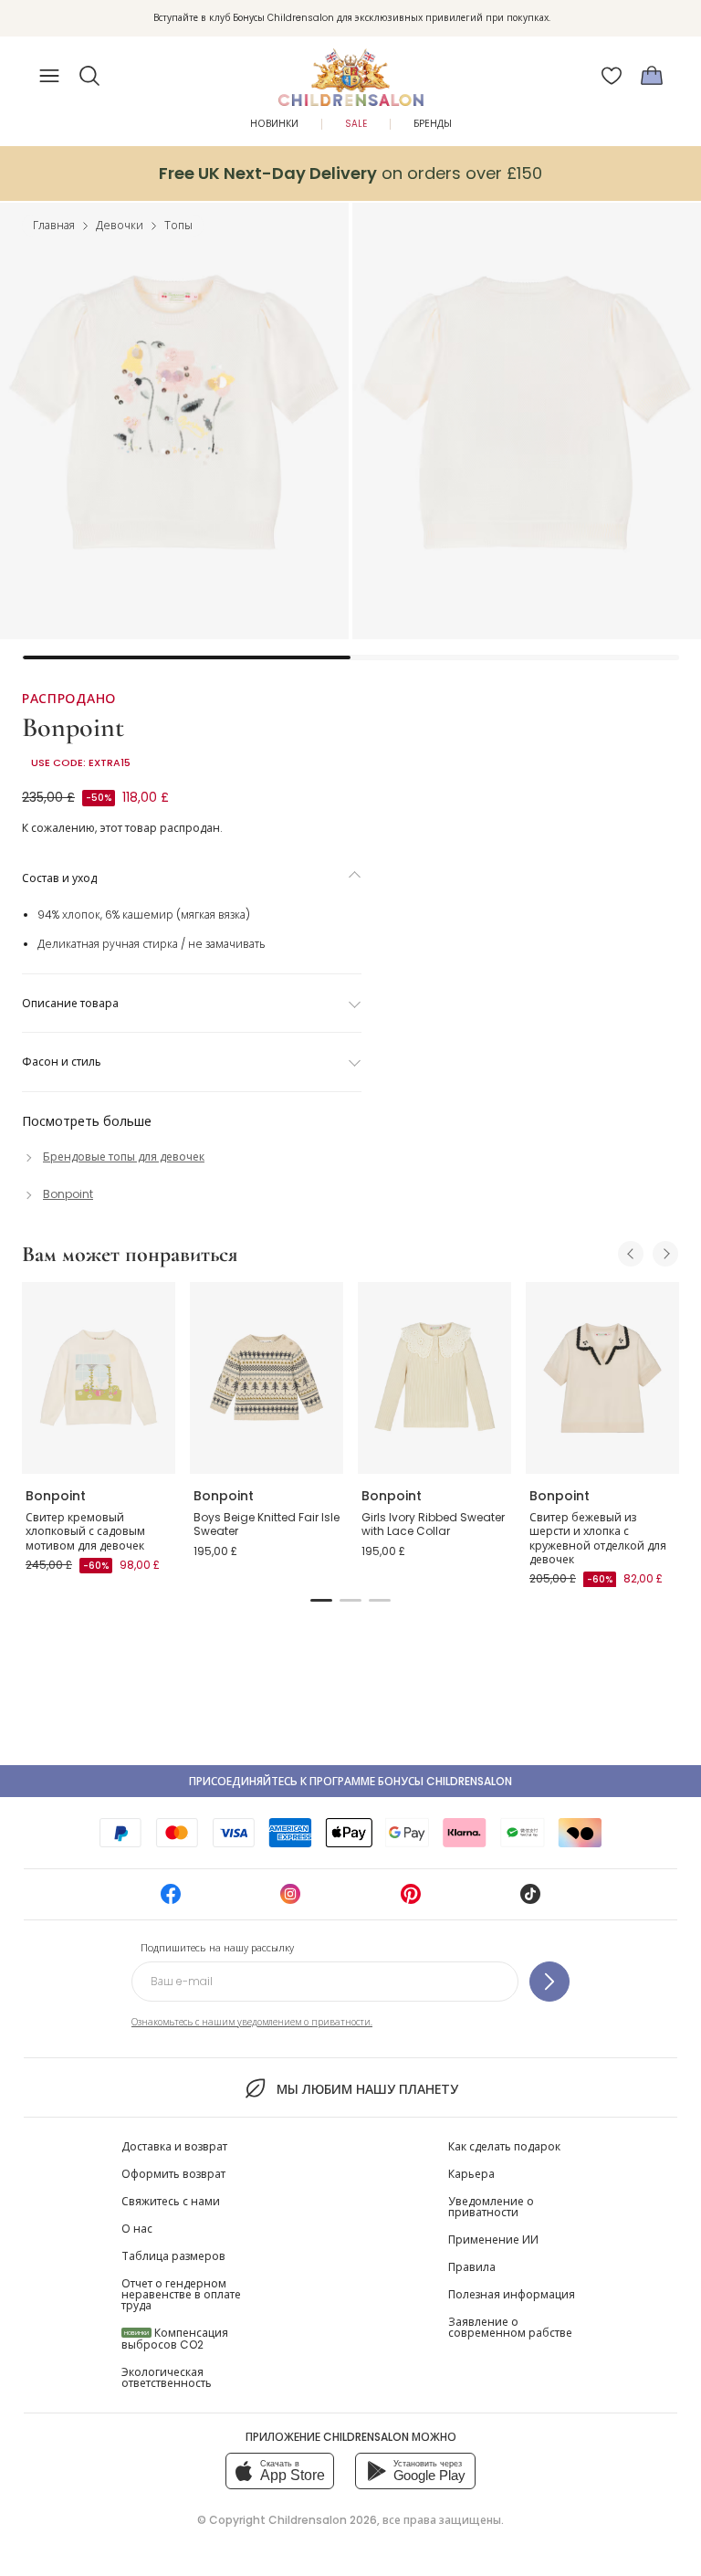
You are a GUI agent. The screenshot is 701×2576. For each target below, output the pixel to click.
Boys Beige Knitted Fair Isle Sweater (267, 1525)
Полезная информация (512, 2294)
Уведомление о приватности (491, 2207)
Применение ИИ (493, 2240)
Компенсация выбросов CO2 (175, 2339)
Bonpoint (73, 727)
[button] (89, 76)
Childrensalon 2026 (323, 2520)
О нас (137, 2229)
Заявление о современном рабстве (510, 2327)
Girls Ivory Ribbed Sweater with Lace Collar (433, 1525)
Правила (472, 2267)
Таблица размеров (173, 2256)
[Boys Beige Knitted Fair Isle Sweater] (267, 1378)
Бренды (433, 124)
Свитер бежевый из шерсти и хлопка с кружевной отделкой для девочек (598, 1539)
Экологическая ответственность (167, 2377)
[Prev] (631, 1254)
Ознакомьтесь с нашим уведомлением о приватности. (252, 2022)
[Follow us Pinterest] (411, 1900)
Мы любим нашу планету (367, 2089)
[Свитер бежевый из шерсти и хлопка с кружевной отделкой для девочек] (602, 1378)
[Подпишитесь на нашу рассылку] (549, 1982)
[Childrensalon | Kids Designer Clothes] (350, 70)
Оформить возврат (173, 2174)
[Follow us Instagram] (290, 1900)
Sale (356, 124)
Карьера (471, 2174)
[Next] (665, 1254)
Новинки (274, 124)
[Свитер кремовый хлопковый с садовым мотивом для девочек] (99, 1378)
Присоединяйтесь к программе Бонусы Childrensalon (350, 1781)
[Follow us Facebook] (171, 1900)
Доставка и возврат (174, 2146)
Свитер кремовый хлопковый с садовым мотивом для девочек (85, 1531)
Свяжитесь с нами (171, 2201)
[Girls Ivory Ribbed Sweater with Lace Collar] (434, 1378)
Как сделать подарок (504, 2146)
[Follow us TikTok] (530, 1900)
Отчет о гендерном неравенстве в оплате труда (181, 2294)
